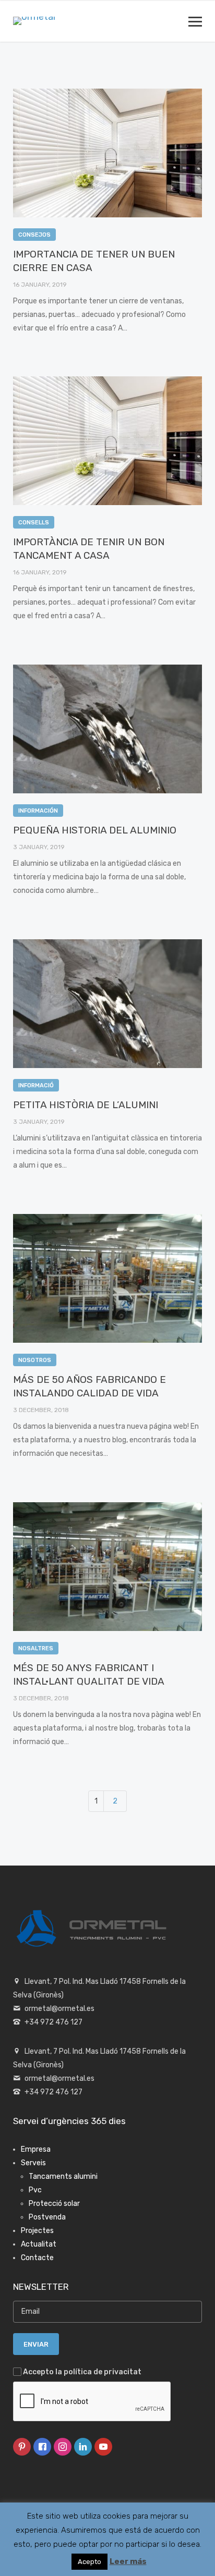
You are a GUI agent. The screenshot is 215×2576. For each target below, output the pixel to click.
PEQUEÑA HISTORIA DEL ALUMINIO (95, 830)
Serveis (33, 2163)
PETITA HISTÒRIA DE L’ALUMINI (86, 1105)
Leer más (128, 2561)
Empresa (36, 2149)
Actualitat (39, 2244)
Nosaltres (36, 1648)
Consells (34, 523)
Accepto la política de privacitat (82, 2372)
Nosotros (35, 1360)
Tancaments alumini (63, 2176)
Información (38, 811)
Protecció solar (54, 2204)
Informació (36, 1085)
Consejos (34, 235)
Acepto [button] (89, 2562)
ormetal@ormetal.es (59, 2009)
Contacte (37, 2258)
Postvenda (47, 2217)
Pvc (35, 2190)
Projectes (37, 2231)
